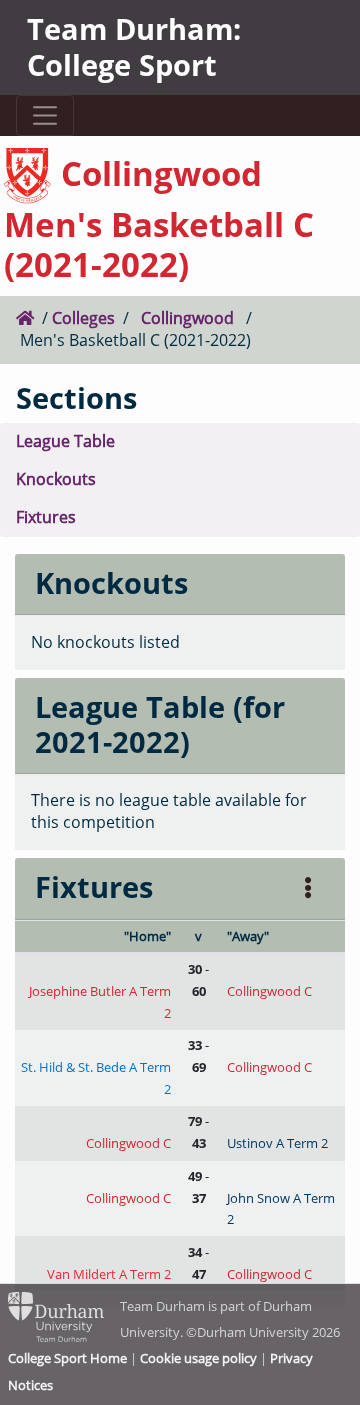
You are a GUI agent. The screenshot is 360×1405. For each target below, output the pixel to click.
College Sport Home (67, 1358)
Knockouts (56, 479)
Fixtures (46, 517)
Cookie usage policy (198, 1358)
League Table (65, 441)
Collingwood (187, 318)
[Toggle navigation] (44, 115)
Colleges (83, 318)
